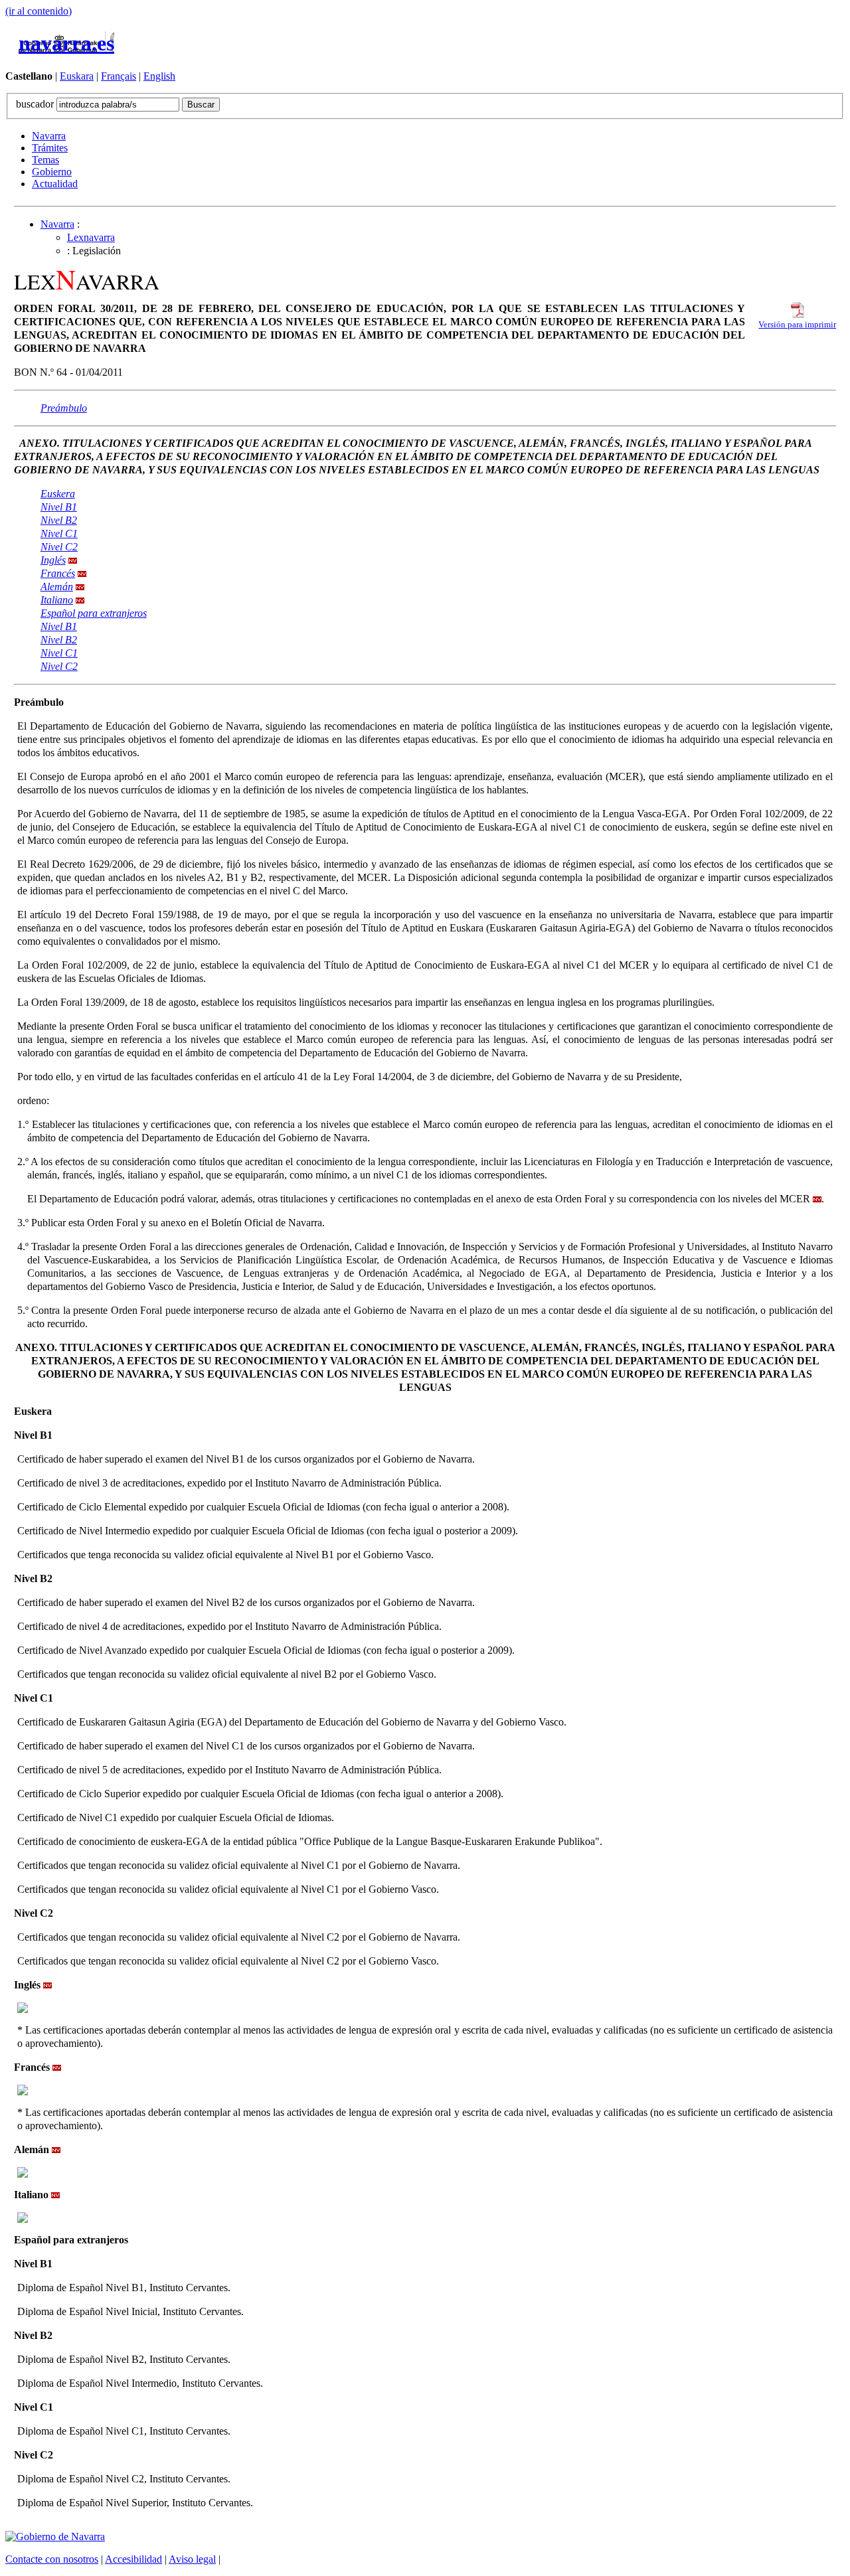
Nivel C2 (59, 547)
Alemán (57, 587)
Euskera (58, 494)
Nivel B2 (59, 520)
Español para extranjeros (94, 613)
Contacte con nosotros (52, 2559)
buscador (36, 104)
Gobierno (52, 172)
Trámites (50, 148)
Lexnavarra (91, 237)
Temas (45, 160)
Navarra (49, 136)
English (159, 76)
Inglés (53, 560)
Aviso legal (192, 2559)
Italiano (57, 600)
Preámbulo (64, 408)
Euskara (77, 76)
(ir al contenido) (39, 11)
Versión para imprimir (797, 325)
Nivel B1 (59, 507)
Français (119, 76)
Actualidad (55, 184)
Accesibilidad (133, 2559)
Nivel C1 (59, 533)
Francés (58, 573)
